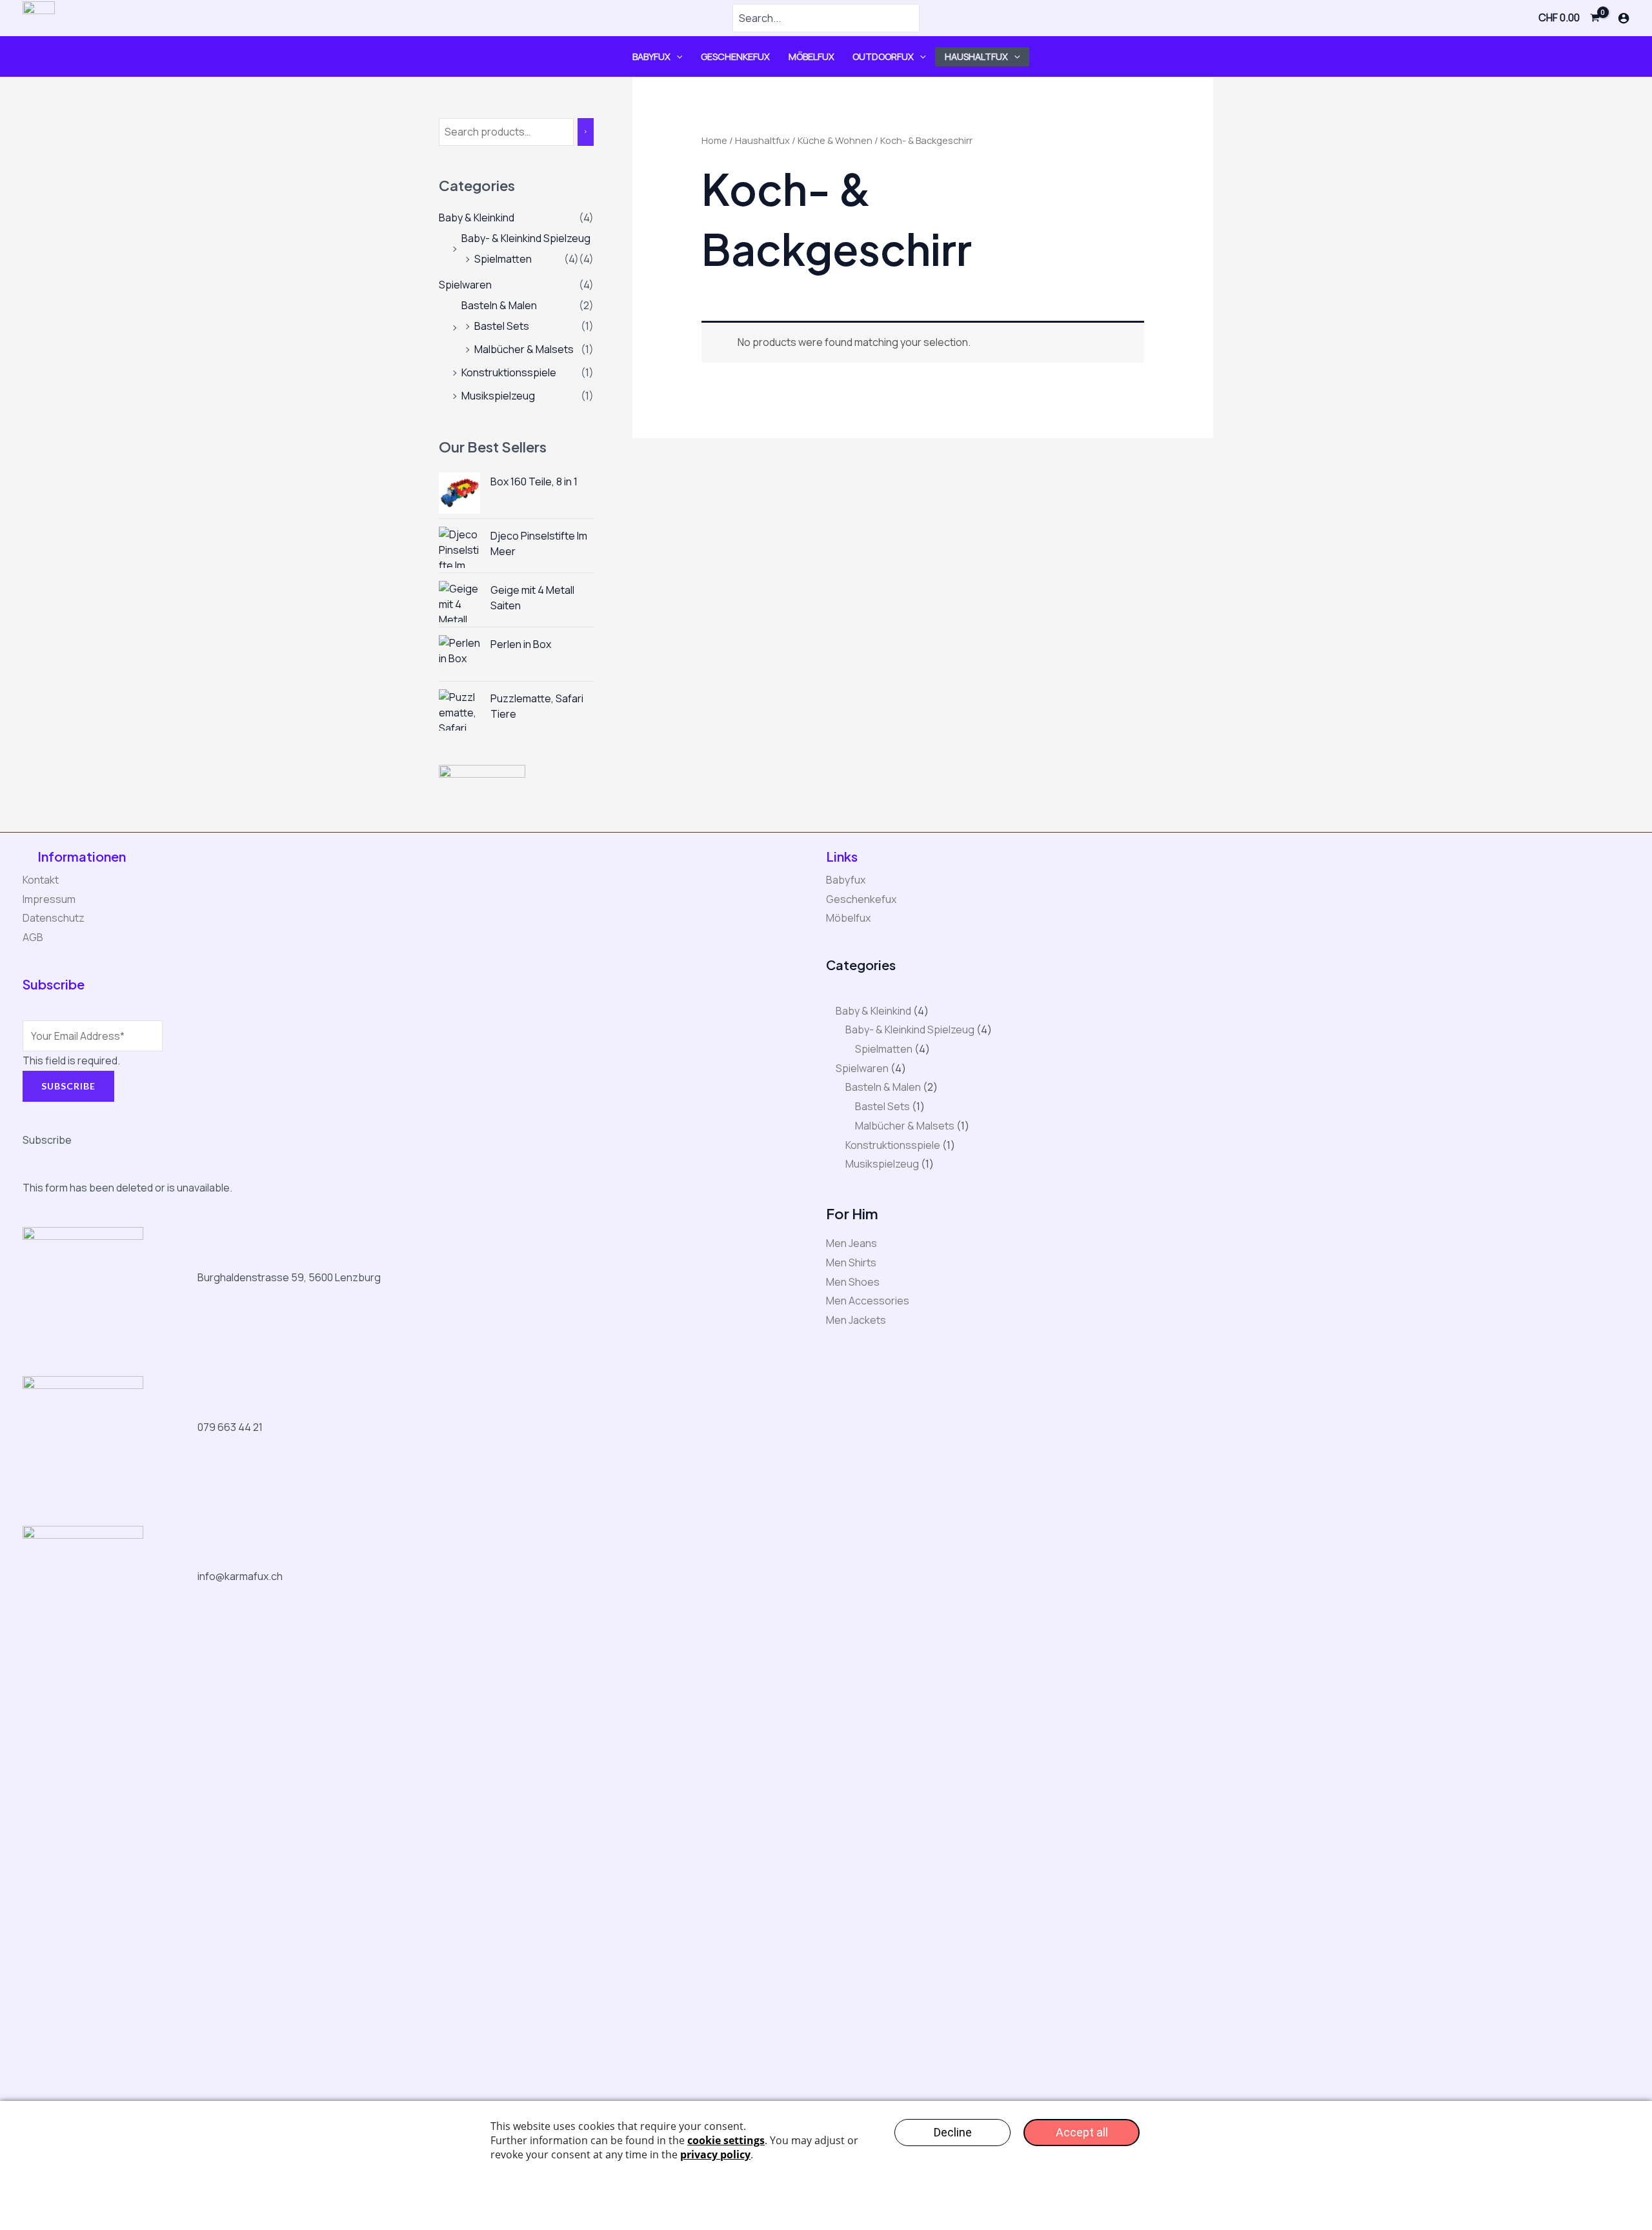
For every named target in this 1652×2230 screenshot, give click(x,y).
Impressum (49, 899)
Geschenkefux (735, 56)
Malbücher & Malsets (524, 349)
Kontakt (41, 880)
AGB (33, 937)
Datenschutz (54, 918)
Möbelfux (811, 56)
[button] (677, 56)
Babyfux (651, 56)
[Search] (586, 132)
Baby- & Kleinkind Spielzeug (526, 238)
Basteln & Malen (499, 305)
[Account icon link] (1624, 18)
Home (714, 140)
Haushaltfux (976, 56)
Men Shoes (853, 1282)
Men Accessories (868, 1301)
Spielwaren (465, 285)
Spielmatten (503, 259)
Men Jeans (851, 1243)
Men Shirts (851, 1262)
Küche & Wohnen (835, 140)
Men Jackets (856, 1320)
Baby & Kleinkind (477, 218)
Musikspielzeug (498, 396)
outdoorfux (883, 56)
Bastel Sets (502, 326)
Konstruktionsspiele (509, 372)
